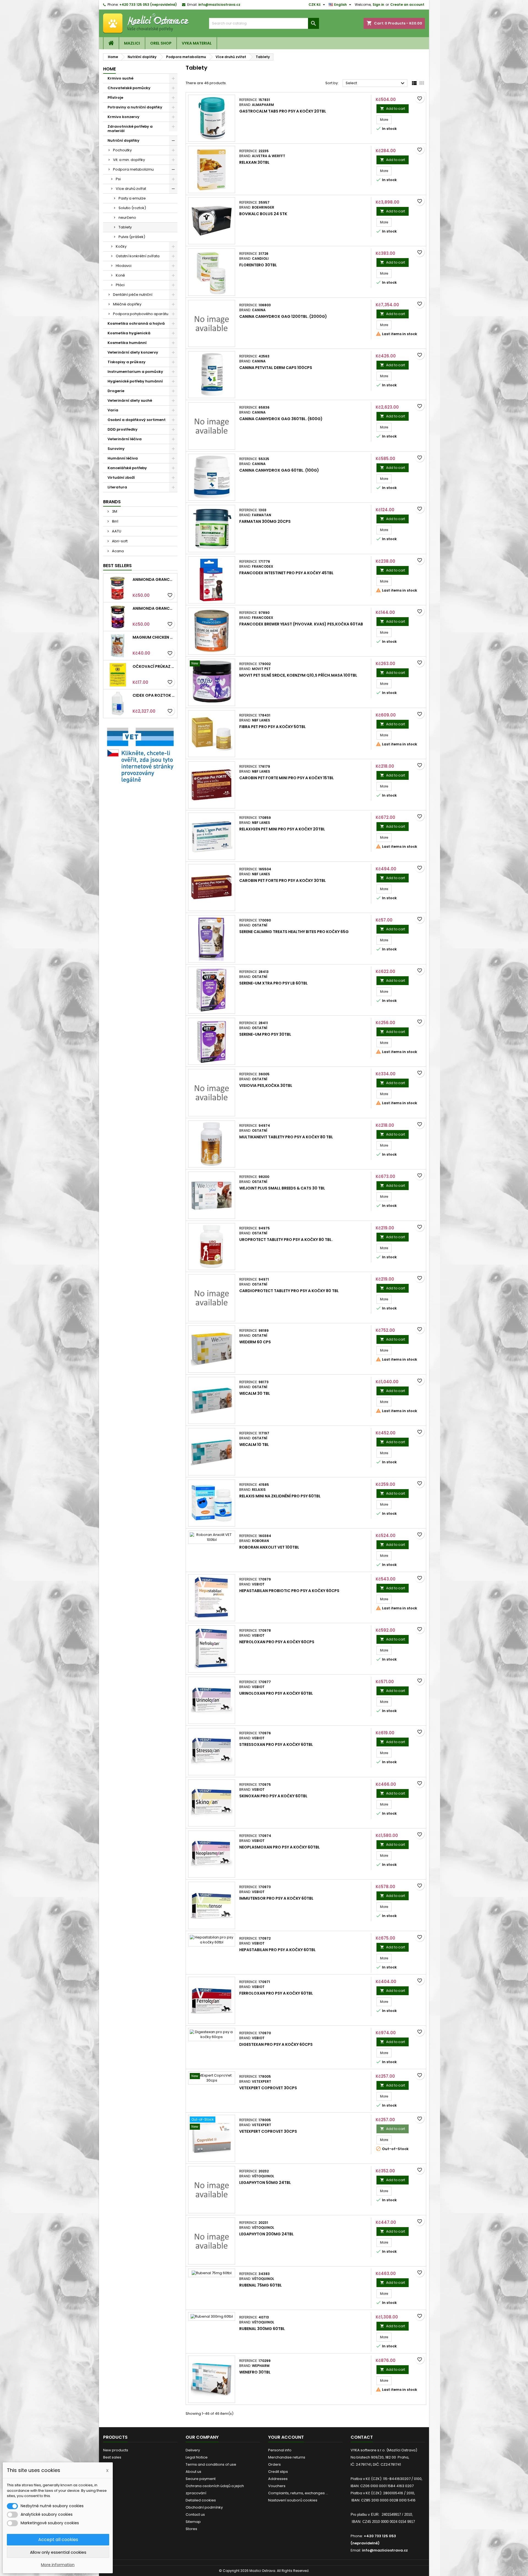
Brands (112, 502)
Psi (118, 179)
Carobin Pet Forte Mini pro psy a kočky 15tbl (287, 778)
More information (58, 2565)
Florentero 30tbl (258, 265)
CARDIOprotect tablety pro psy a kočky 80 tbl (289, 1291)
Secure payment (201, 2479)
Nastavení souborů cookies (293, 2500)
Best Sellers (117, 566)
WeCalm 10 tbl (254, 1445)
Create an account (407, 5)
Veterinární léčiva (125, 439)
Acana (117, 551)
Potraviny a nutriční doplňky (135, 107)
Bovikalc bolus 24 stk (263, 214)
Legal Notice (197, 2457)
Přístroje (115, 98)
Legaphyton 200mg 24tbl (266, 2234)
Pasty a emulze (132, 198)
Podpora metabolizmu (133, 169)
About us (193, 2472)
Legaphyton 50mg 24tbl (265, 2183)
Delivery (193, 2450)
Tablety (125, 227)
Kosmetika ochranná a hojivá (136, 323)
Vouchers (277, 2486)
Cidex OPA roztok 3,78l (154, 695)
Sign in (378, 5)
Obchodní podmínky (204, 2507)
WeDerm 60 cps (255, 1342)
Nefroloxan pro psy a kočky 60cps (277, 1642)
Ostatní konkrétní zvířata (138, 256)
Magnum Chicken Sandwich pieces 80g (154, 637)
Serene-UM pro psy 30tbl (265, 1034)
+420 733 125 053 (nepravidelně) (148, 5)
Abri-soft (119, 541)
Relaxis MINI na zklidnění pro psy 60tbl (280, 1496)
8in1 (115, 521)
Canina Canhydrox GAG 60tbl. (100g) (279, 470)
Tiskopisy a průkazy (127, 362)
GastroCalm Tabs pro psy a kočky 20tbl (283, 111)
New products (116, 2450)
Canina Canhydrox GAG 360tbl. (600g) (281, 419)
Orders (274, 2464)
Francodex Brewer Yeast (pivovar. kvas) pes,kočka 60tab (301, 624)
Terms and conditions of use (211, 2464)
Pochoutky (122, 150)
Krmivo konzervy (123, 117)
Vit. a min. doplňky (129, 160)
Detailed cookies (201, 2500)
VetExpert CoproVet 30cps (268, 2088)
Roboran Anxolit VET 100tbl (269, 1547)
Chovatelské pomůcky (129, 88)
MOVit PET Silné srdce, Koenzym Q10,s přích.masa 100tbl (298, 675)
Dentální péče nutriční (133, 295)
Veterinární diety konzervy (133, 352)
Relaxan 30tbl (254, 162)
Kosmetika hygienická (129, 333)
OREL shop (161, 43)
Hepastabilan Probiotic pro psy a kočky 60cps (289, 1591)
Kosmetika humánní (127, 343)
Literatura (117, 487)
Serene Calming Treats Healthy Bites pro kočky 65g (294, 932)
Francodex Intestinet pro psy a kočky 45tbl (286, 573)
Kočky (121, 246)
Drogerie (116, 391)
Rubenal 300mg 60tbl (262, 2329)
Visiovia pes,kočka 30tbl (266, 1085)
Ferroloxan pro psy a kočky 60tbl (276, 1993)
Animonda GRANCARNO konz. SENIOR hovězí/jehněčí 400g (154, 608)
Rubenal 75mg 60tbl (261, 2285)
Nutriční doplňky (123, 140)
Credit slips (278, 2472)
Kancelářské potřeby (127, 468)
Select (376, 83)
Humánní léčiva (123, 458)
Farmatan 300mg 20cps (265, 521)
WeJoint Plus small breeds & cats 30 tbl (282, 1188)
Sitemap (193, 2522)
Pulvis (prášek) (132, 237)
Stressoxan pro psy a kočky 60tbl (276, 1744)
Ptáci (120, 285)
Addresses (278, 2479)
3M (114, 511)
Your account (286, 2437)
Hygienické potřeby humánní (135, 381)
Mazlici (132, 43)
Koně (120, 275)
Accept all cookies (58, 2540)
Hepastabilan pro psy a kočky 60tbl (277, 1950)
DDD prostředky (123, 429)
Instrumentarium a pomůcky (135, 372)
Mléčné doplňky (127, 304)
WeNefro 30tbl (255, 2372)
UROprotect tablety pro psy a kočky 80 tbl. (286, 1240)
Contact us (195, 2515)
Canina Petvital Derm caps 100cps (276, 368)
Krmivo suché (120, 78)
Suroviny (116, 449)
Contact (362, 2437)
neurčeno (127, 218)
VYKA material (197, 43)
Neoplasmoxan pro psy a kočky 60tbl (280, 1847)
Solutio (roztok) (132, 208)
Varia (113, 410)
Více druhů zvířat (131, 189)
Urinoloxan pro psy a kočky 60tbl (276, 1693)
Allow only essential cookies (58, 2552)
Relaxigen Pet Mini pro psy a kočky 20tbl (282, 829)
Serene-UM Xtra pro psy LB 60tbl (273, 983)
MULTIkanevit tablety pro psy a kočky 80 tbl (286, 1137)
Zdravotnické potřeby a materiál (130, 129)
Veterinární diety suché (130, 400)
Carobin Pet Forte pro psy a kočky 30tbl (283, 880)
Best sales (112, 2457)
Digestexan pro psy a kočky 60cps (276, 2044)
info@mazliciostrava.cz (219, 5)
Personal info (280, 2450)
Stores (191, 2529)
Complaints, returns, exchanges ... (298, 2493)
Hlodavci (124, 266)
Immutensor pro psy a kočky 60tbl (276, 1898)
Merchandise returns (287, 2457)
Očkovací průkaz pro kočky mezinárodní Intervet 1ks (154, 666)
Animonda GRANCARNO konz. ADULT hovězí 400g (154, 579)
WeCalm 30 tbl (255, 1393)
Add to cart (393, 109)
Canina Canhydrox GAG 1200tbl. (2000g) (283, 316)
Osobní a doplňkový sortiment (137, 420)
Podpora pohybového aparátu (141, 314)
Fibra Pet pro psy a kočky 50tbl (273, 727)
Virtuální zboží (121, 478)
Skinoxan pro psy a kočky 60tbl (273, 1796)
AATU (116, 531)
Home (109, 69)
